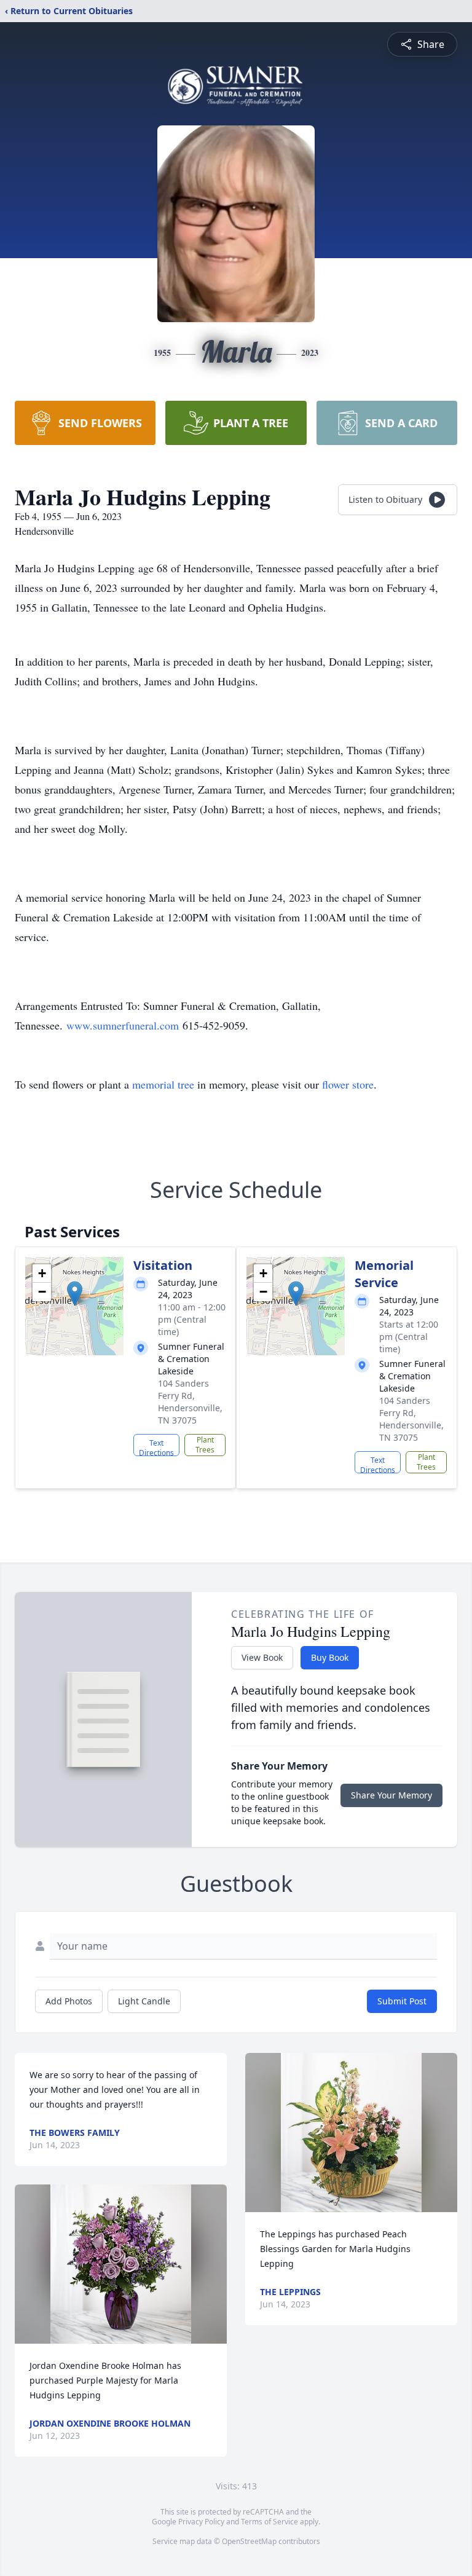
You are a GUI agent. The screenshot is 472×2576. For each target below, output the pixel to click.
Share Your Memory (391, 1795)
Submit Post (402, 2001)
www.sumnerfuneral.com (123, 1025)
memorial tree (163, 1084)
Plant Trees (205, 1445)
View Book (262, 1657)
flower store (348, 1084)
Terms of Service (269, 2522)
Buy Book (330, 1657)
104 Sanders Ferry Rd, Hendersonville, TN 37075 (190, 1402)
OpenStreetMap (249, 2541)
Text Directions (156, 1447)
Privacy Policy (201, 2522)
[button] (75, 1294)
